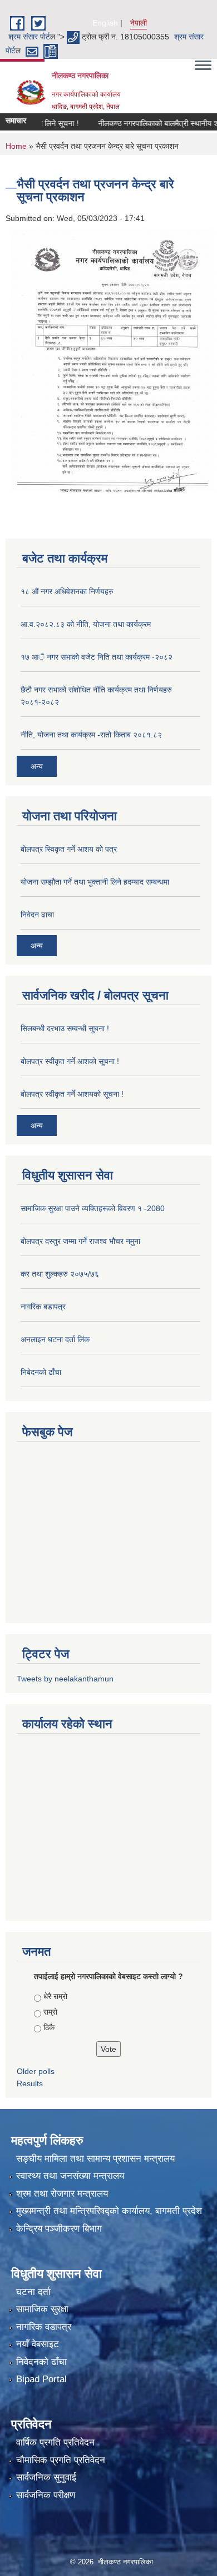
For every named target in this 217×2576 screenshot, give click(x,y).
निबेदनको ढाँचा (41, 1372)
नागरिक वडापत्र (44, 2327)
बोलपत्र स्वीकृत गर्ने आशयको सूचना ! (72, 1094)
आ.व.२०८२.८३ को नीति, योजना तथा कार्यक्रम (86, 624)
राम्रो (50, 2012)
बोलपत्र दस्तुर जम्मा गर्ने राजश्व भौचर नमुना (80, 1241)
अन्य (37, 766)
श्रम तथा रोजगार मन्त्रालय (62, 2194)
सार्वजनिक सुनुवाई (46, 2477)
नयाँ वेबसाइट (38, 2344)
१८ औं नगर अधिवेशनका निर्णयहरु (67, 591)
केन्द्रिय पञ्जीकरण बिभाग (59, 2229)
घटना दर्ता (33, 2292)
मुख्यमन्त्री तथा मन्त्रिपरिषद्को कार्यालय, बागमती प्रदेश (109, 2211)
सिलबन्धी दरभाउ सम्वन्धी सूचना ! (65, 1028)
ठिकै (49, 2027)
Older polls (36, 2071)
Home (16, 146)
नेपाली (139, 23)
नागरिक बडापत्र (43, 1307)
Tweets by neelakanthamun (65, 1679)
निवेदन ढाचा (37, 915)
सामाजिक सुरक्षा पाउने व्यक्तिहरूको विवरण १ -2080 (93, 1208)
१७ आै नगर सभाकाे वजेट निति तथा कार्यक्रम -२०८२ (97, 657)
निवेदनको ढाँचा (41, 2362)
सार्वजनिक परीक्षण (46, 2495)
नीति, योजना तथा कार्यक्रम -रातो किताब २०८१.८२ (91, 735)
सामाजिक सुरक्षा (42, 2309)
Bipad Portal (41, 2379)
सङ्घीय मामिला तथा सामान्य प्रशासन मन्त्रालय (95, 2159)
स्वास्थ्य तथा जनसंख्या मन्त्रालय (70, 2176)
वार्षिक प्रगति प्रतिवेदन (55, 2442)
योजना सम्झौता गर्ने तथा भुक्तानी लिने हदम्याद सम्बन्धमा (95, 882)
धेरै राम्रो (55, 1996)
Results (30, 2083)
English (105, 23)
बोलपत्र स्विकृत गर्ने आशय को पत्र (69, 849)
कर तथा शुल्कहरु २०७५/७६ (60, 1274)
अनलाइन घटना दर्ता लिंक (55, 1339)
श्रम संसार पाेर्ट (29, 37)
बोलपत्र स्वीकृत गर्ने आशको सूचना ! (70, 1061)
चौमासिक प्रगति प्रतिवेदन (61, 2460)
